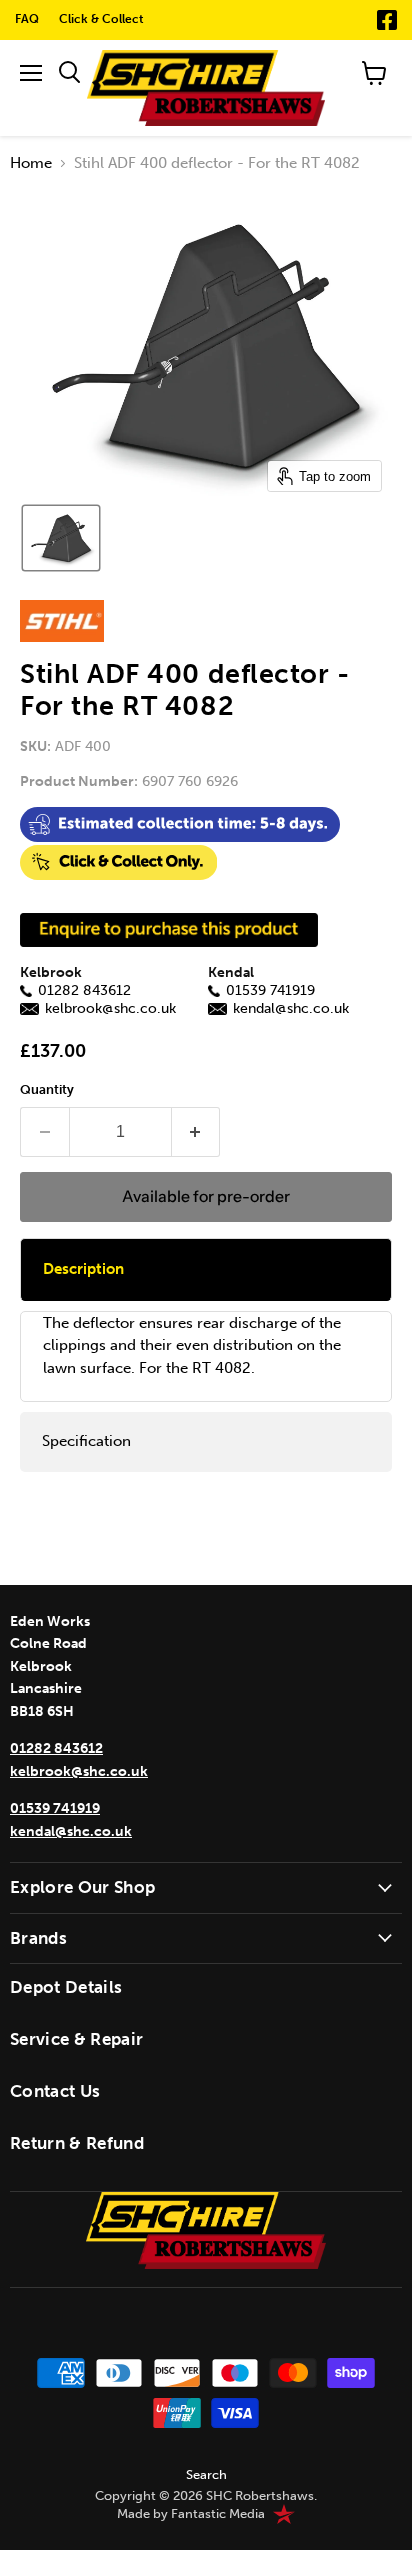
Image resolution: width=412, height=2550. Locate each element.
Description (83, 1269)
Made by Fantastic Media (191, 2514)
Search (206, 2474)
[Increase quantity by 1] (196, 1132)
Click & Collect (101, 19)
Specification (86, 1441)
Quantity (47, 1089)
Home (31, 163)
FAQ (27, 19)
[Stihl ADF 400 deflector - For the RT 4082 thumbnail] (61, 538)
